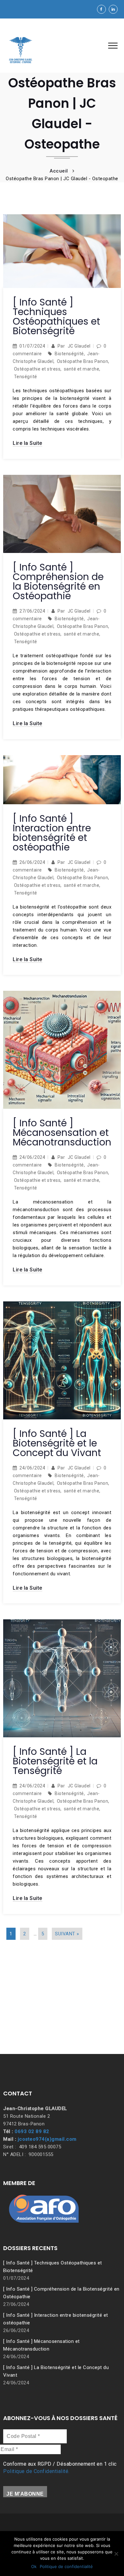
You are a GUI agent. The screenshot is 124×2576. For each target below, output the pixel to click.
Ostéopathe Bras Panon (83, 361)
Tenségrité (26, 377)
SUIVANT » (67, 1934)
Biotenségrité (69, 354)
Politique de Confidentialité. (36, 2471)
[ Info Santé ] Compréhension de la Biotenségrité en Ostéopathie (58, 581)
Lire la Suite (28, 443)
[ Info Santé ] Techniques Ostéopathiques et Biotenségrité (56, 316)
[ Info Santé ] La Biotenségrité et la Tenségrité (55, 1761)
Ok (34, 2566)
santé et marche (82, 369)
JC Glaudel (79, 346)
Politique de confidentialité (66, 2566)
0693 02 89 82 (32, 2131)
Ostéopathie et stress (37, 369)
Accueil (59, 171)
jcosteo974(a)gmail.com (47, 2139)
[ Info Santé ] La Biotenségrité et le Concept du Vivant (57, 1443)
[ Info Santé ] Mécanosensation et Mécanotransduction (62, 1133)
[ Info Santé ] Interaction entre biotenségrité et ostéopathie (52, 833)
